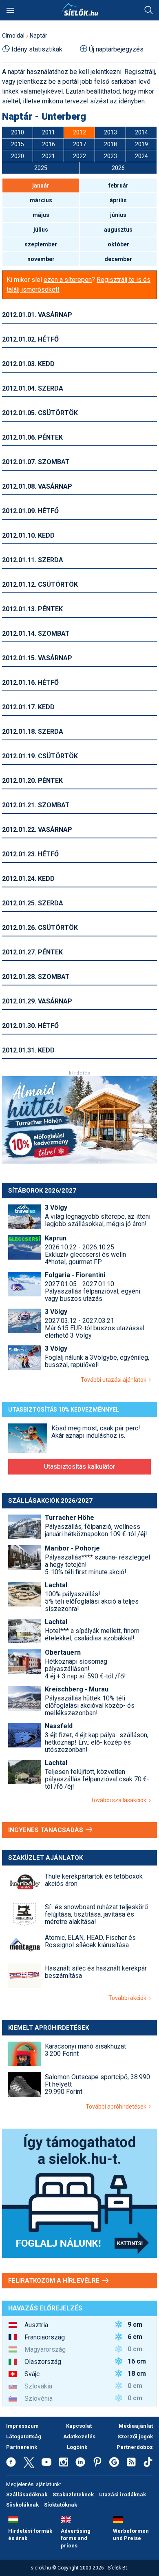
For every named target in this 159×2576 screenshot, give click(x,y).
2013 (110, 132)
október (118, 244)
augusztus (118, 230)
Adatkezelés (79, 2436)
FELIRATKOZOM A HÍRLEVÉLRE (55, 2281)
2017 (79, 144)
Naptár (39, 36)
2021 (49, 156)
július (41, 230)
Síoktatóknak (61, 2505)
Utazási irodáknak (123, 2494)
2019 (141, 144)
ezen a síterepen (68, 280)
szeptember (41, 244)
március (41, 200)
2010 (18, 132)
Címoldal (13, 36)
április (118, 200)
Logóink (77, 2447)
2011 (49, 132)
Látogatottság (24, 2436)
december (118, 259)
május (41, 215)
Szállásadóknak (27, 2494)
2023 (110, 156)
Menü (10, 10)
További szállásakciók (120, 1800)
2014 (141, 132)
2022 (79, 156)
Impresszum (22, 2426)
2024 (141, 156)
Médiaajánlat (136, 2426)
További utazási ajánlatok (115, 1380)
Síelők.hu (79, 9)
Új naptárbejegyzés (116, 49)
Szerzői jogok (135, 2436)
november (41, 259)
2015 (18, 144)
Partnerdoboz (135, 2447)
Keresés (149, 10)
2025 (41, 168)
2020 (18, 156)
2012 (79, 132)
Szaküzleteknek (73, 2494)
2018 (110, 144)
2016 (49, 144)
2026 (118, 168)
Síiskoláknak (22, 2505)
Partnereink (22, 2447)
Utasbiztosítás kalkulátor (79, 1467)
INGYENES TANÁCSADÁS (46, 1830)
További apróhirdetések (117, 2107)
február (118, 185)
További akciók (129, 1998)
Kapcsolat (79, 2426)
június (118, 215)
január (41, 185)
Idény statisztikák (37, 49)
